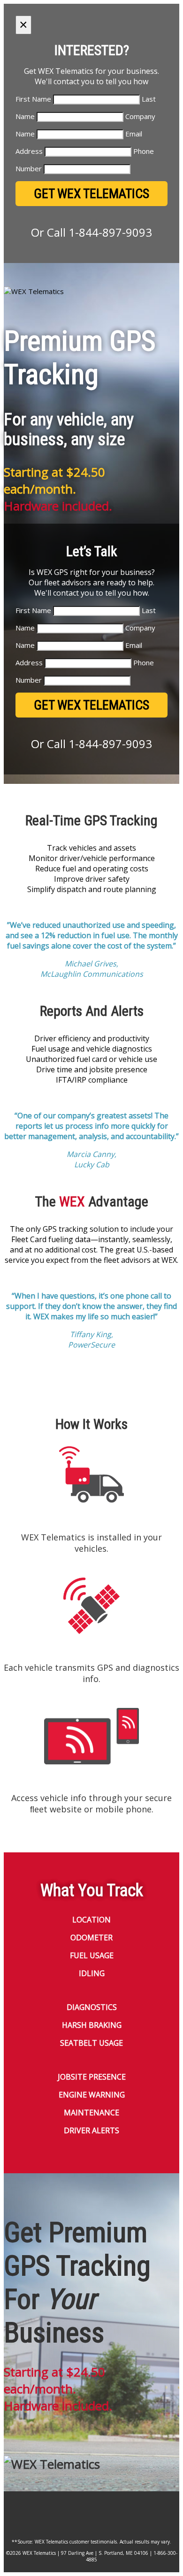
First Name (33, 99)
